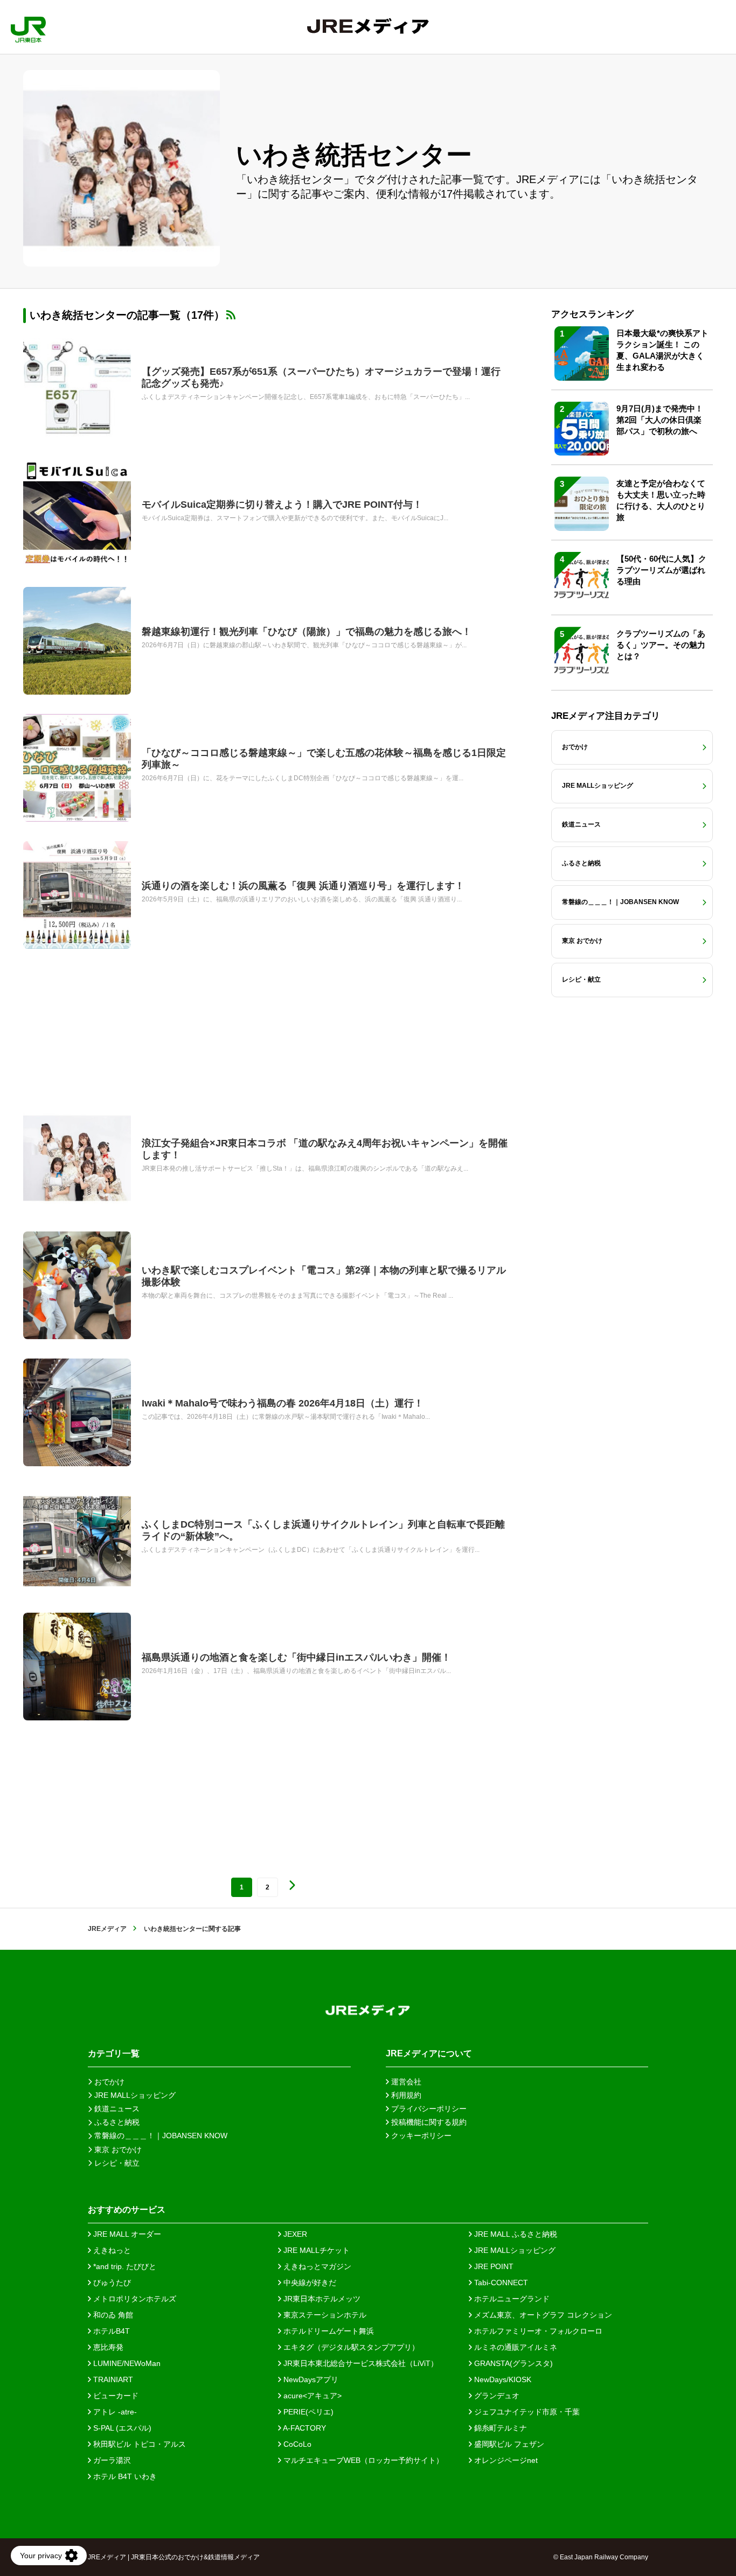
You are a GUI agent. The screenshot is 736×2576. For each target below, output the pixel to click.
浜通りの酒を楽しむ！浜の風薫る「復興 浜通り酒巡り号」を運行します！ (303, 886)
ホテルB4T (110, 2331)
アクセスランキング (592, 314)
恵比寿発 (107, 2347)
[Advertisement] (266, 1027)
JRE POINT (493, 2266)
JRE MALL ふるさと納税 (515, 2234)
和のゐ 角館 (112, 2315)
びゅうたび (111, 2283)
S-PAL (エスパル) (121, 2428)
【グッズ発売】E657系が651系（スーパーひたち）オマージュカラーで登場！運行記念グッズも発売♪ (321, 377)
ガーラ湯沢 (111, 2460)
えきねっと (111, 2250)
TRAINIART (112, 2379)
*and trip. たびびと (124, 2266)
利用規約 (405, 2095)
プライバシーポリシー (428, 2109)
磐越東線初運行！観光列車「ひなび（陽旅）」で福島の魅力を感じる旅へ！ (307, 632)
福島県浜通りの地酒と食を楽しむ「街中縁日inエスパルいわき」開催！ (296, 1657)
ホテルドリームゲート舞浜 (328, 2331)
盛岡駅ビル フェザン (508, 2444)
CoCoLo (296, 2444)
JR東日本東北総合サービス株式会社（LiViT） (360, 2363)
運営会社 (405, 2082)
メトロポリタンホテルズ (134, 2299)
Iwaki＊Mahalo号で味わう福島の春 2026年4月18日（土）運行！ (283, 1403)
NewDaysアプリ (310, 2379)
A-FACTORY (304, 2428)
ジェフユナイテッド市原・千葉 (526, 2412)
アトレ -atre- (114, 2412)
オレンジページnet (505, 2460)
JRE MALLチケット (315, 2250)
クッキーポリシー (420, 2136)
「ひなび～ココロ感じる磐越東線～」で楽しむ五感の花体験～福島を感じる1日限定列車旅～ (324, 759)
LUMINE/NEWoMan (126, 2363)
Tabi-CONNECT (500, 2283)
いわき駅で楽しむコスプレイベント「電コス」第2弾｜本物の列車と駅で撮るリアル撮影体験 (324, 1276)
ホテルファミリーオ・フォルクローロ (537, 2331)
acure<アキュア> (311, 2396)
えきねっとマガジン (316, 2266)
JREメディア (107, 1929)
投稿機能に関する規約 (428, 2122)
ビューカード (115, 2396)
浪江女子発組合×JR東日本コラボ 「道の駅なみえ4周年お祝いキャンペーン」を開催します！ (325, 1149)
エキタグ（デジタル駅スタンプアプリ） (350, 2347)
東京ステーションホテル (324, 2315)
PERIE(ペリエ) (307, 2412)
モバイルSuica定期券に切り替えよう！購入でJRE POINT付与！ (282, 505)
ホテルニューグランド (511, 2299)
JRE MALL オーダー (126, 2234)
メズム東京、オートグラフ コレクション (542, 2315)
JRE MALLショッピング (514, 2250)
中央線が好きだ (309, 2283)
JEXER (294, 2234)
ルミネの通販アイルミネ (515, 2347)
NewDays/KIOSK (502, 2379)
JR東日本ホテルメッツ (321, 2299)
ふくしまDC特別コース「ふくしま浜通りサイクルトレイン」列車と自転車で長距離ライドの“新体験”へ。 (323, 1530)
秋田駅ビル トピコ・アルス (138, 2444)
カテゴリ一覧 (114, 2053)
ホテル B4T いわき (124, 2476)
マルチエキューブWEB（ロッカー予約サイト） (362, 2460)
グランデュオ (496, 2396)
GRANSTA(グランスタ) (512, 2363)
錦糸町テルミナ (499, 2428)
